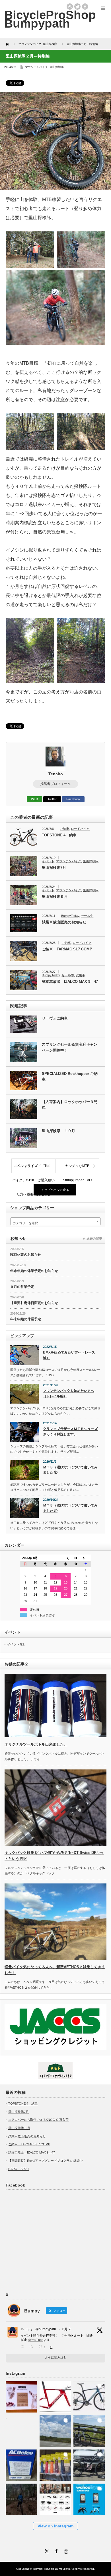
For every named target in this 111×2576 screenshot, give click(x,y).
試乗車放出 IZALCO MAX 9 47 (70, 982)
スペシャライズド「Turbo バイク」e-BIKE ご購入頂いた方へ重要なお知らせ (33, 1168)
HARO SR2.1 (19, 2169)
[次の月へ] (86, 1558)
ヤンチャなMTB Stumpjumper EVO (78, 1168)
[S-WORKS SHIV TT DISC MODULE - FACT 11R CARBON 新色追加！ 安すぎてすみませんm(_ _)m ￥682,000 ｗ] (55, 2395)
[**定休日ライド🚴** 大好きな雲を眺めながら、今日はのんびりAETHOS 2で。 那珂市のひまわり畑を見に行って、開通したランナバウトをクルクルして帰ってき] (89, 2429)
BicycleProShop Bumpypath (50, 19)
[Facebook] (55, 2550)
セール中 (87, 916)
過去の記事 (94, 1238)
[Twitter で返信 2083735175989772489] (24, 2347)
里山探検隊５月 (55, 897)
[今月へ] (76, 1558)
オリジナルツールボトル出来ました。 (36, 1744)
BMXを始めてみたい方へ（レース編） (69, 1355)
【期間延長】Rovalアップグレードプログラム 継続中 (46, 2161)
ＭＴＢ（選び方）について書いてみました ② (70, 1470)
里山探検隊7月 (54, 868)
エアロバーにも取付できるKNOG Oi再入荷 (38, 2120)
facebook (85, 7)
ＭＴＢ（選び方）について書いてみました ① (70, 1508)
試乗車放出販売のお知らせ (64, 922)
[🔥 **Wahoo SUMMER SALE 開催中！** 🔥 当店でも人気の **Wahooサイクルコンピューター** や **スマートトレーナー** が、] (89, 2497)
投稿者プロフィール (55, 784)
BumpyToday (70, 916)
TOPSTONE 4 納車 (59, 835)
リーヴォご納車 (55, 1018)
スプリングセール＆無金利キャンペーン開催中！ (70, 1047)
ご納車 (64, 829)
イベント (48, 861)
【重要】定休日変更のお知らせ (34, 1303)
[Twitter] (46, 2550)
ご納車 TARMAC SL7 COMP (67, 949)
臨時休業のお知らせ (26, 1255)
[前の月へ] (66, 1558)
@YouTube (36, 2340)
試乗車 (80, 975)
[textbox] (55, 1223)
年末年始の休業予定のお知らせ (34, 1271)
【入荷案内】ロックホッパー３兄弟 (70, 1105)
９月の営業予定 (22, 1287)
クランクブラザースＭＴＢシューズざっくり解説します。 (70, 1432)
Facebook (73, 799)
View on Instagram (55, 2526)
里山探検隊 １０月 (58, 1131)
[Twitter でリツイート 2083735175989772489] (33, 2347)
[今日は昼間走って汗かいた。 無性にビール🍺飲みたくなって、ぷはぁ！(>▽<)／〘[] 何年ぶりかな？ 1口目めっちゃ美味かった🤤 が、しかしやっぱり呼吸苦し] (21, 2429)
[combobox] (55, 1221)
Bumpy (27, 2329)
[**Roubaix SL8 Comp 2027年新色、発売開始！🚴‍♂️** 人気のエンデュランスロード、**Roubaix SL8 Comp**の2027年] (89, 2395)
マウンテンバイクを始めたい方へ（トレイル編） (69, 1393)
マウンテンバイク (36, 67)
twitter (77, 7)
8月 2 (66, 2329)
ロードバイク (80, 829)
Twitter (52, 799)
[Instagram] (65, 2550)
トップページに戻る (55, 1190)
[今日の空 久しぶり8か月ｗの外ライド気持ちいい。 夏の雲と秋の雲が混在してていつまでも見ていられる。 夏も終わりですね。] (55, 2429)
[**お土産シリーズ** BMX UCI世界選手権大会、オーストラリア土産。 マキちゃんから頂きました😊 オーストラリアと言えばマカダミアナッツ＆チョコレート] (21, 2395)
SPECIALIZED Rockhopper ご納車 (70, 1077)
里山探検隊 (57, 67)
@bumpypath (46, 2329)
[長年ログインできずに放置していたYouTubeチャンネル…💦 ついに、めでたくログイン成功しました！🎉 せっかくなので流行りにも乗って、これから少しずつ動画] (21, 2497)
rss (70, 7)
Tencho (56, 774)
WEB (34, 799)
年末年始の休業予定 (26, 1319)
